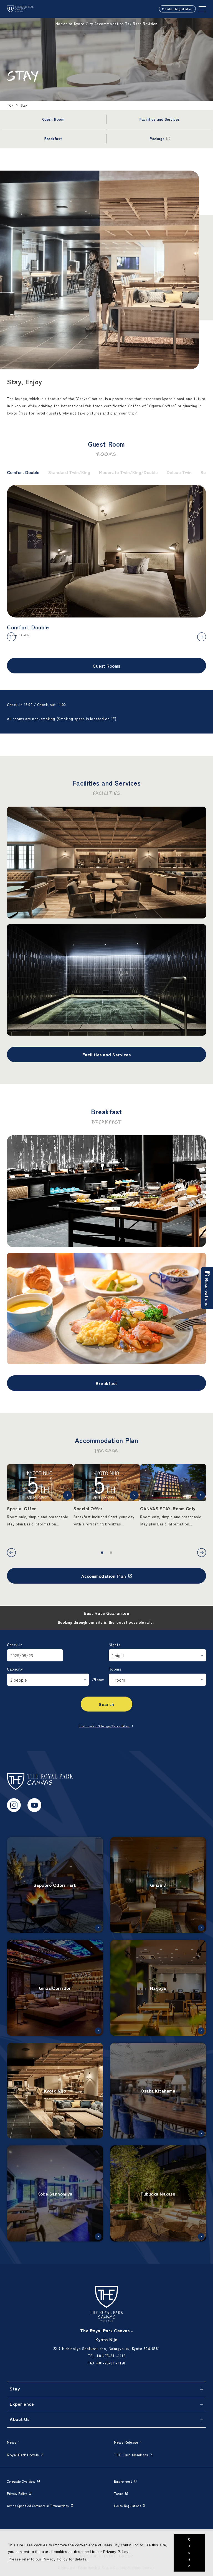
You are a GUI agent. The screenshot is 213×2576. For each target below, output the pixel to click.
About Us (20, 2419)
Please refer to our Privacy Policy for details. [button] (48, 2559)
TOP (10, 105)
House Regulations (128, 2506)
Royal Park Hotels (23, 2455)
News (12, 2442)
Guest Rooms (106, 666)
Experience (22, 2404)
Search (106, 1704)
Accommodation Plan (104, 1576)
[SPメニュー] (202, 9)
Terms (119, 2493)
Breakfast (106, 1383)
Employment (123, 2481)
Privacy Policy (17, 2493)
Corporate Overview (21, 2481)
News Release (126, 2442)
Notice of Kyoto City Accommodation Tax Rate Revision (106, 24)
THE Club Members (131, 2455)
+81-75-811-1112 (111, 2356)
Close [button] (189, 2553)
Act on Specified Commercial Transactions (38, 2506)
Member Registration (177, 9)
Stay (15, 2389)
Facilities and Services (107, 1054)
